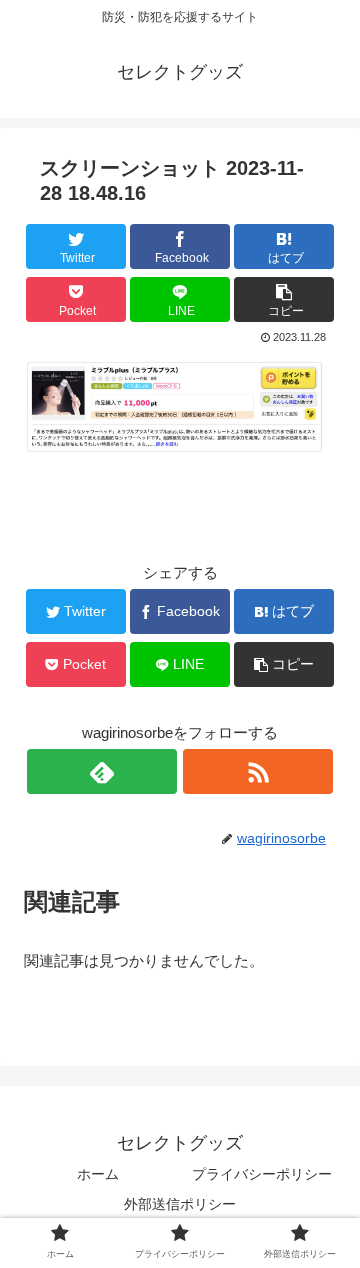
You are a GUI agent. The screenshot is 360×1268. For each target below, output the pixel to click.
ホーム (98, 1174)
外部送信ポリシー (180, 1204)
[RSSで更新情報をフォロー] (258, 771)
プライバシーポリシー (262, 1174)
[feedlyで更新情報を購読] (102, 771)
